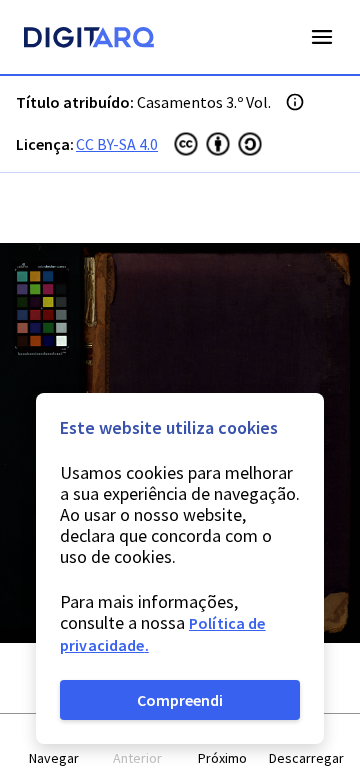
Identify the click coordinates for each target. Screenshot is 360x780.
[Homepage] (89, 40)
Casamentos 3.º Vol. (204, 102)
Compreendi (180, 700)
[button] (54, 747)
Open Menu (322, 37)
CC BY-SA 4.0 (117, 144)
